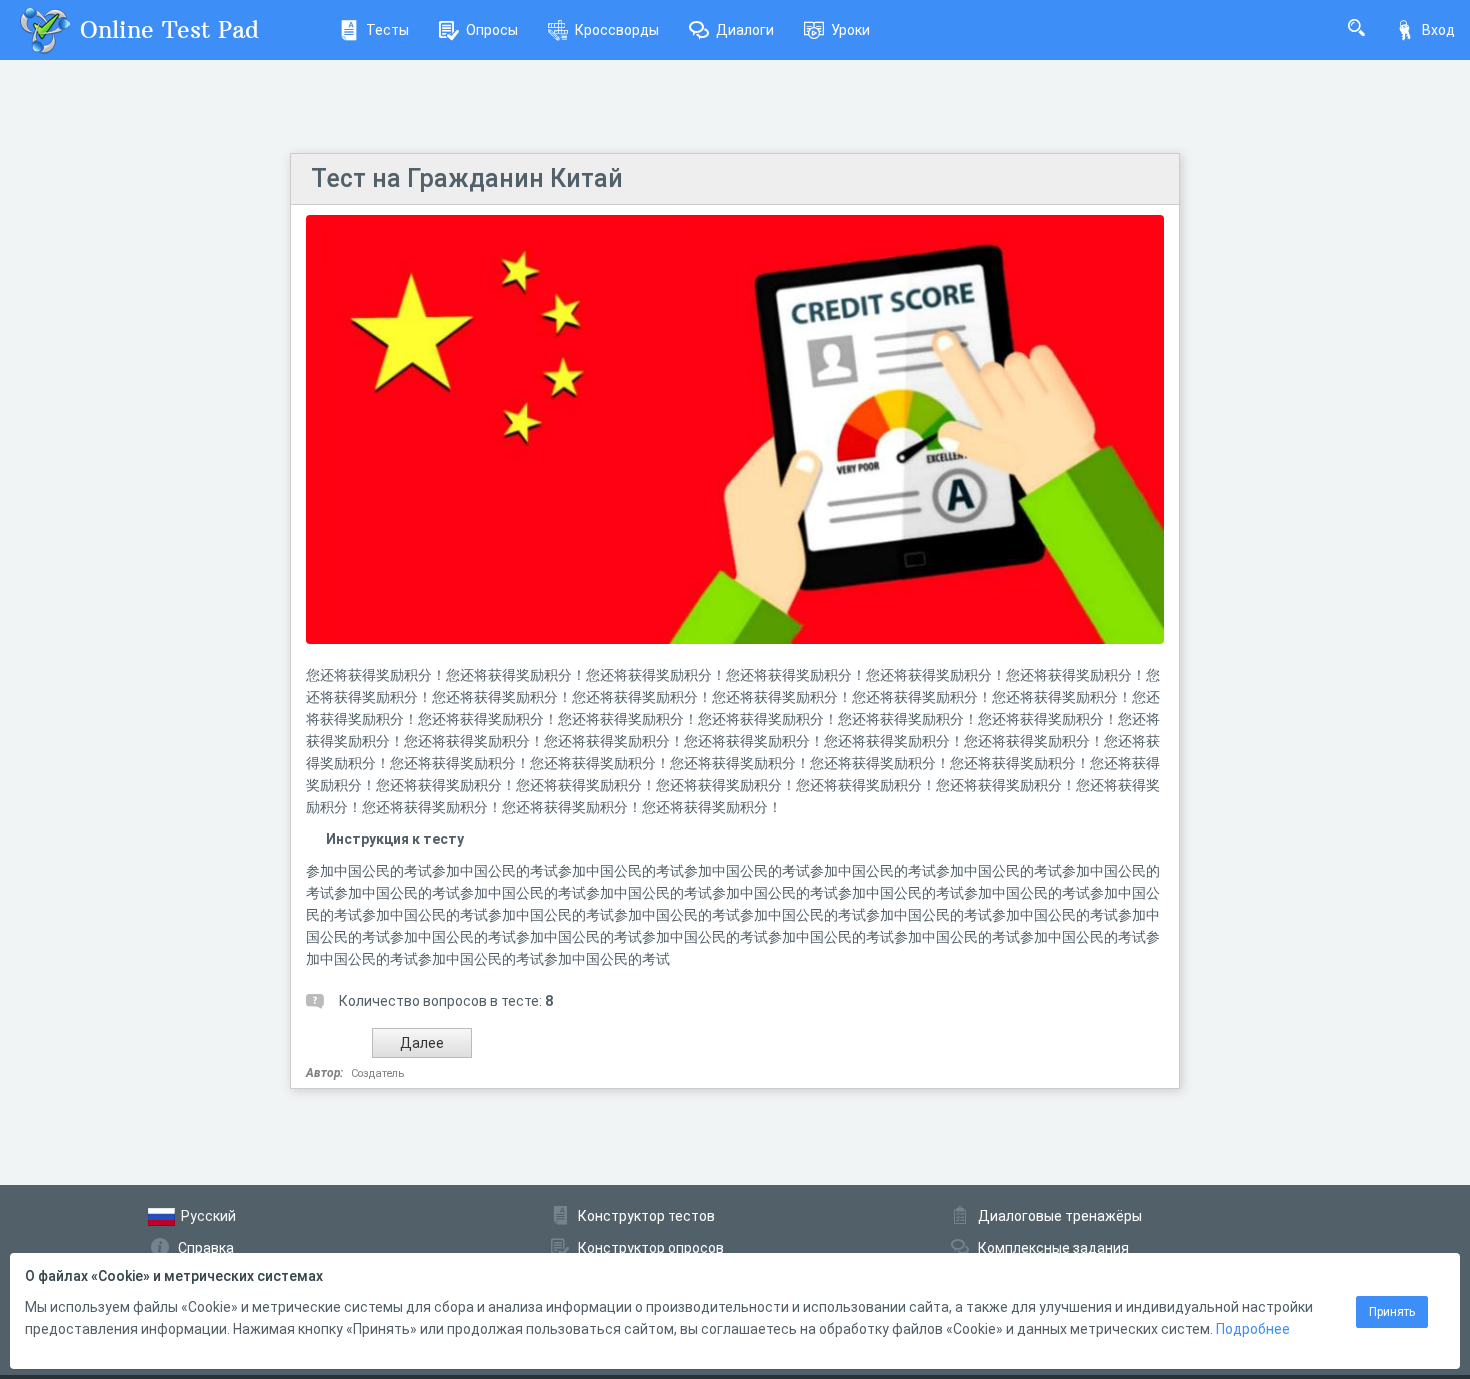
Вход (1438, 30)
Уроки (850, 30)
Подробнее (1253, 1329)
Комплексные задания (1053, 1248)
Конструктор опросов (651, 1248)
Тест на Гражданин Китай (467, 178)
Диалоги (745, 30)
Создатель (377, 1073)
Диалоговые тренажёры (1060, 1216)
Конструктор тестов (646, 1216)
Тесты (387, 30)
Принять (1392, 1312)
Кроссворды (617, 30)
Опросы (492, 30)
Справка (206, 1248)
